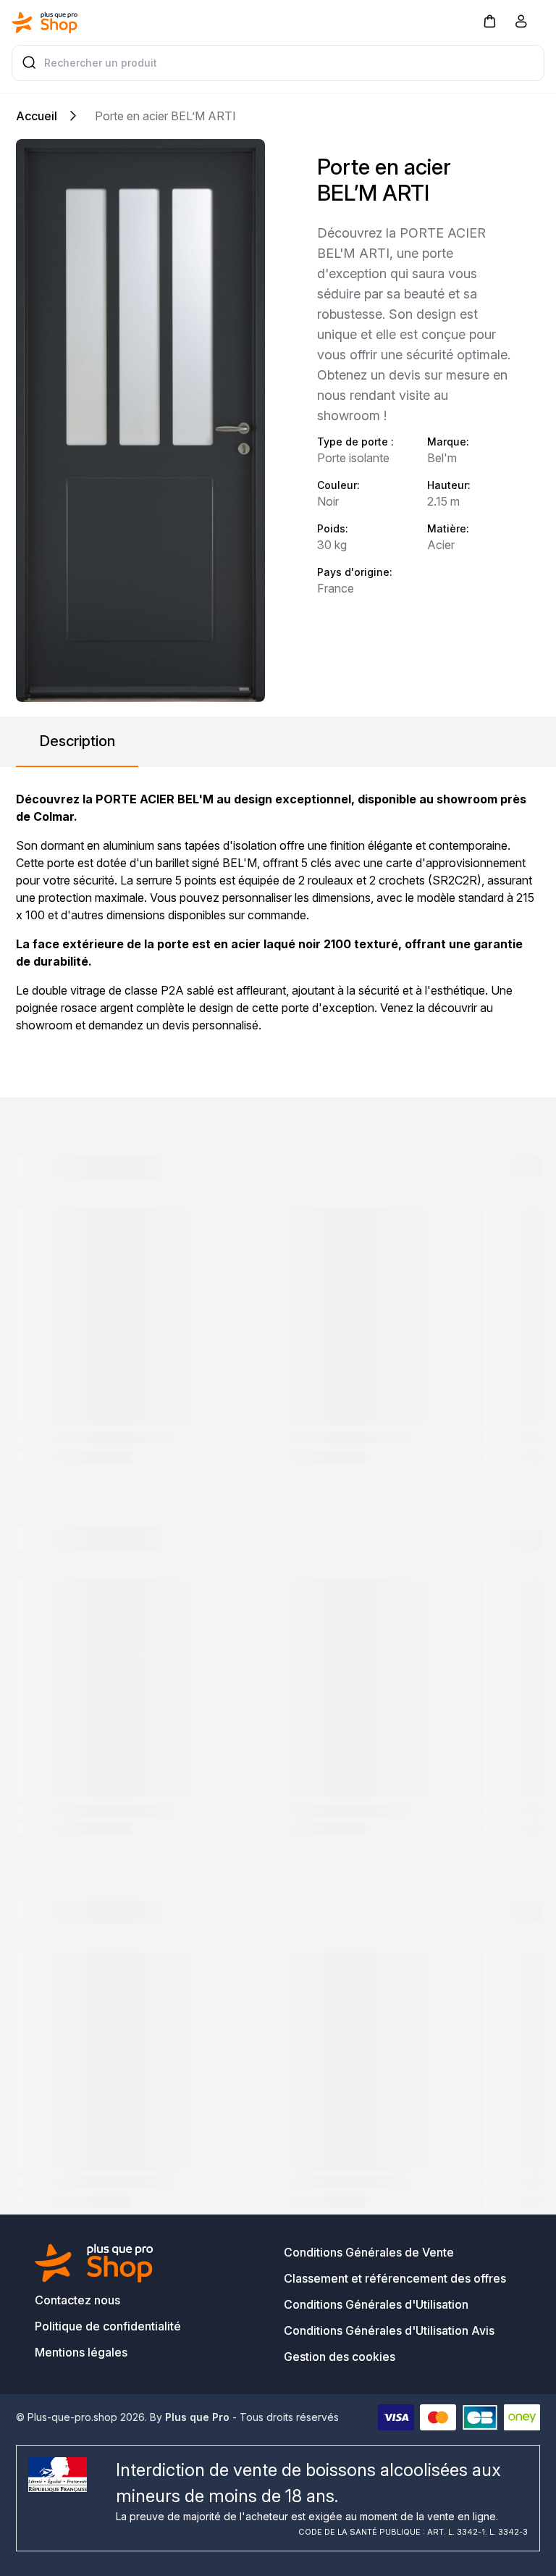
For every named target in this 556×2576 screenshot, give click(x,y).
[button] (489, 21)
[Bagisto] (45, 22)
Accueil (37, 116)
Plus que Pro (197, 2417)
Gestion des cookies (340, 2357)
